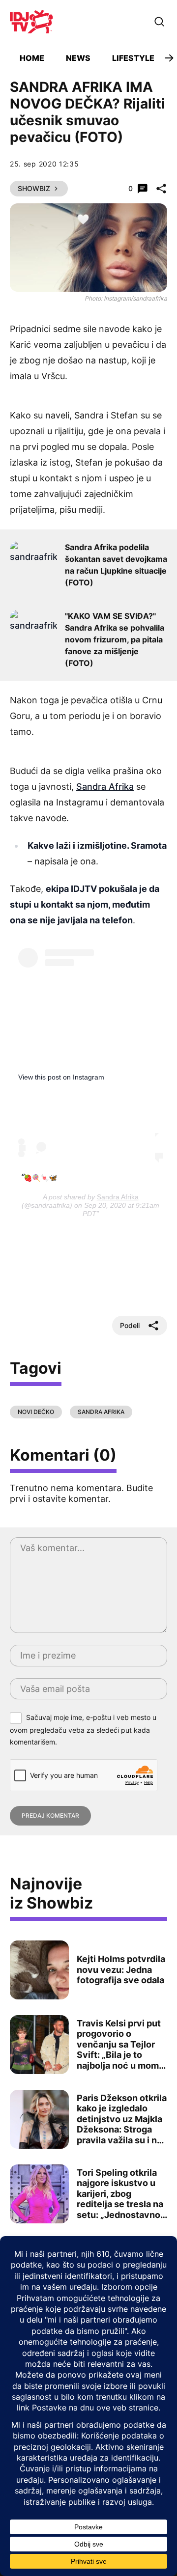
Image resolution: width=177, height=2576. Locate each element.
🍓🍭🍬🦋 (40, 1178)
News (78, 58)
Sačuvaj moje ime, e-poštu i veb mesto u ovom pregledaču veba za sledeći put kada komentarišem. (83, 1730)
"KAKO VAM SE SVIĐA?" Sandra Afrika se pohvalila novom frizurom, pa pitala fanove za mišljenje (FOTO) (115, 639)
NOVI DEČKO (36, 1412)
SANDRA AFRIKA (101, 1412)
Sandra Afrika (105, 787)
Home (32, 58)
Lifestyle (133, 58)
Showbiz (34, 188)
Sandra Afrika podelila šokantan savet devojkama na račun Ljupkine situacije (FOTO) (116, 565)
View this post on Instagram (61, 1077)
